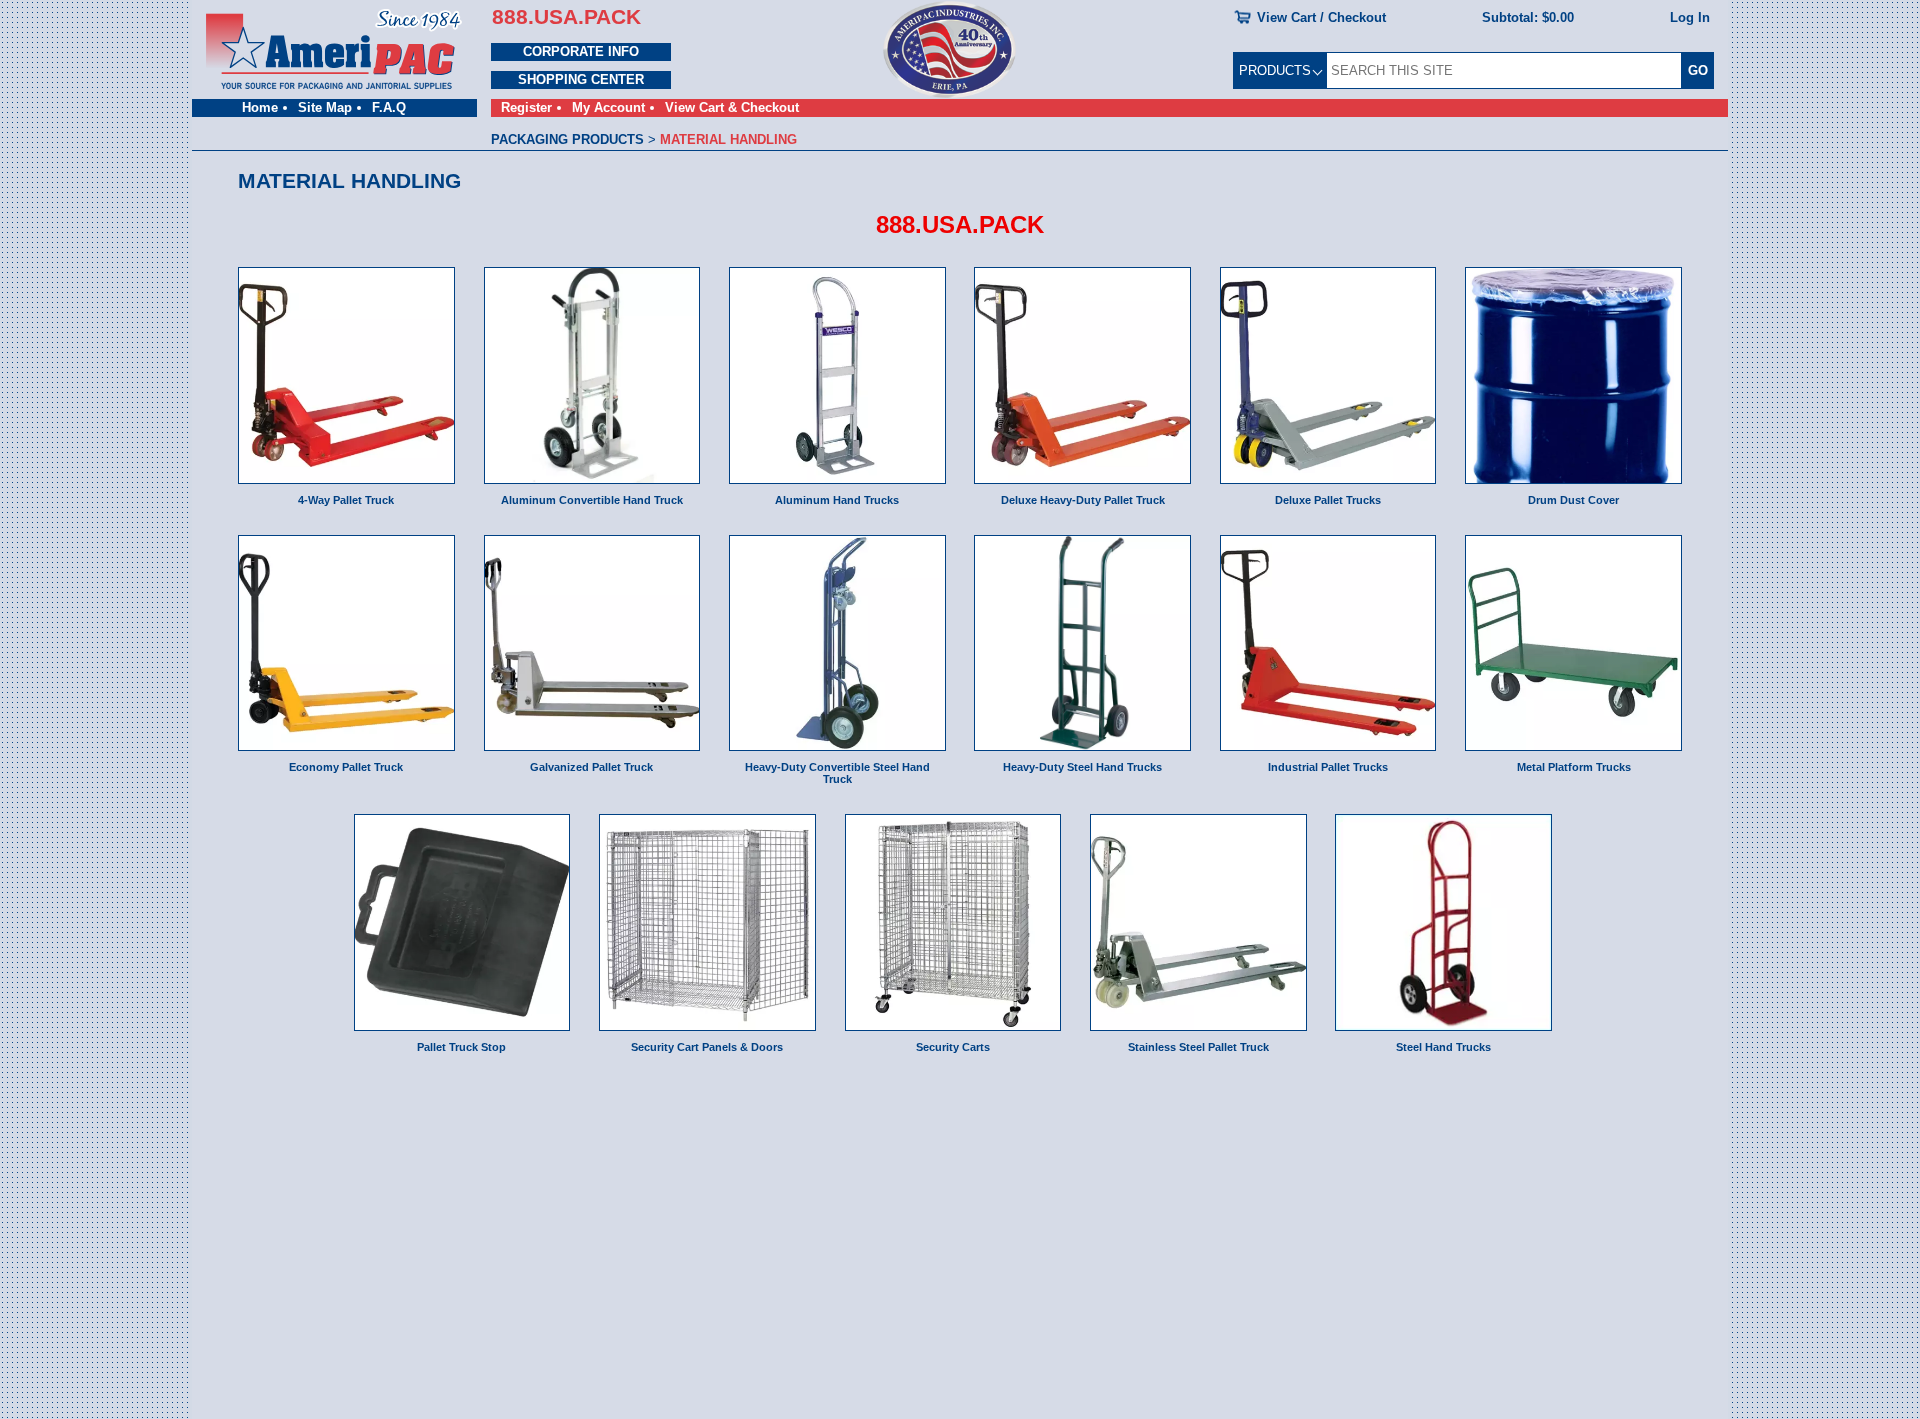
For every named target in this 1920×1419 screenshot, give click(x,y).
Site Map (325, 107)
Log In (1690, 17)
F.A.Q (389, 107)
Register (526, 107)
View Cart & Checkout (732, 107)
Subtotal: (1528, 17)
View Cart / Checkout (1321, 17)
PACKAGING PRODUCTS (567, 139)
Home (260, 107)
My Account (608, 107)
